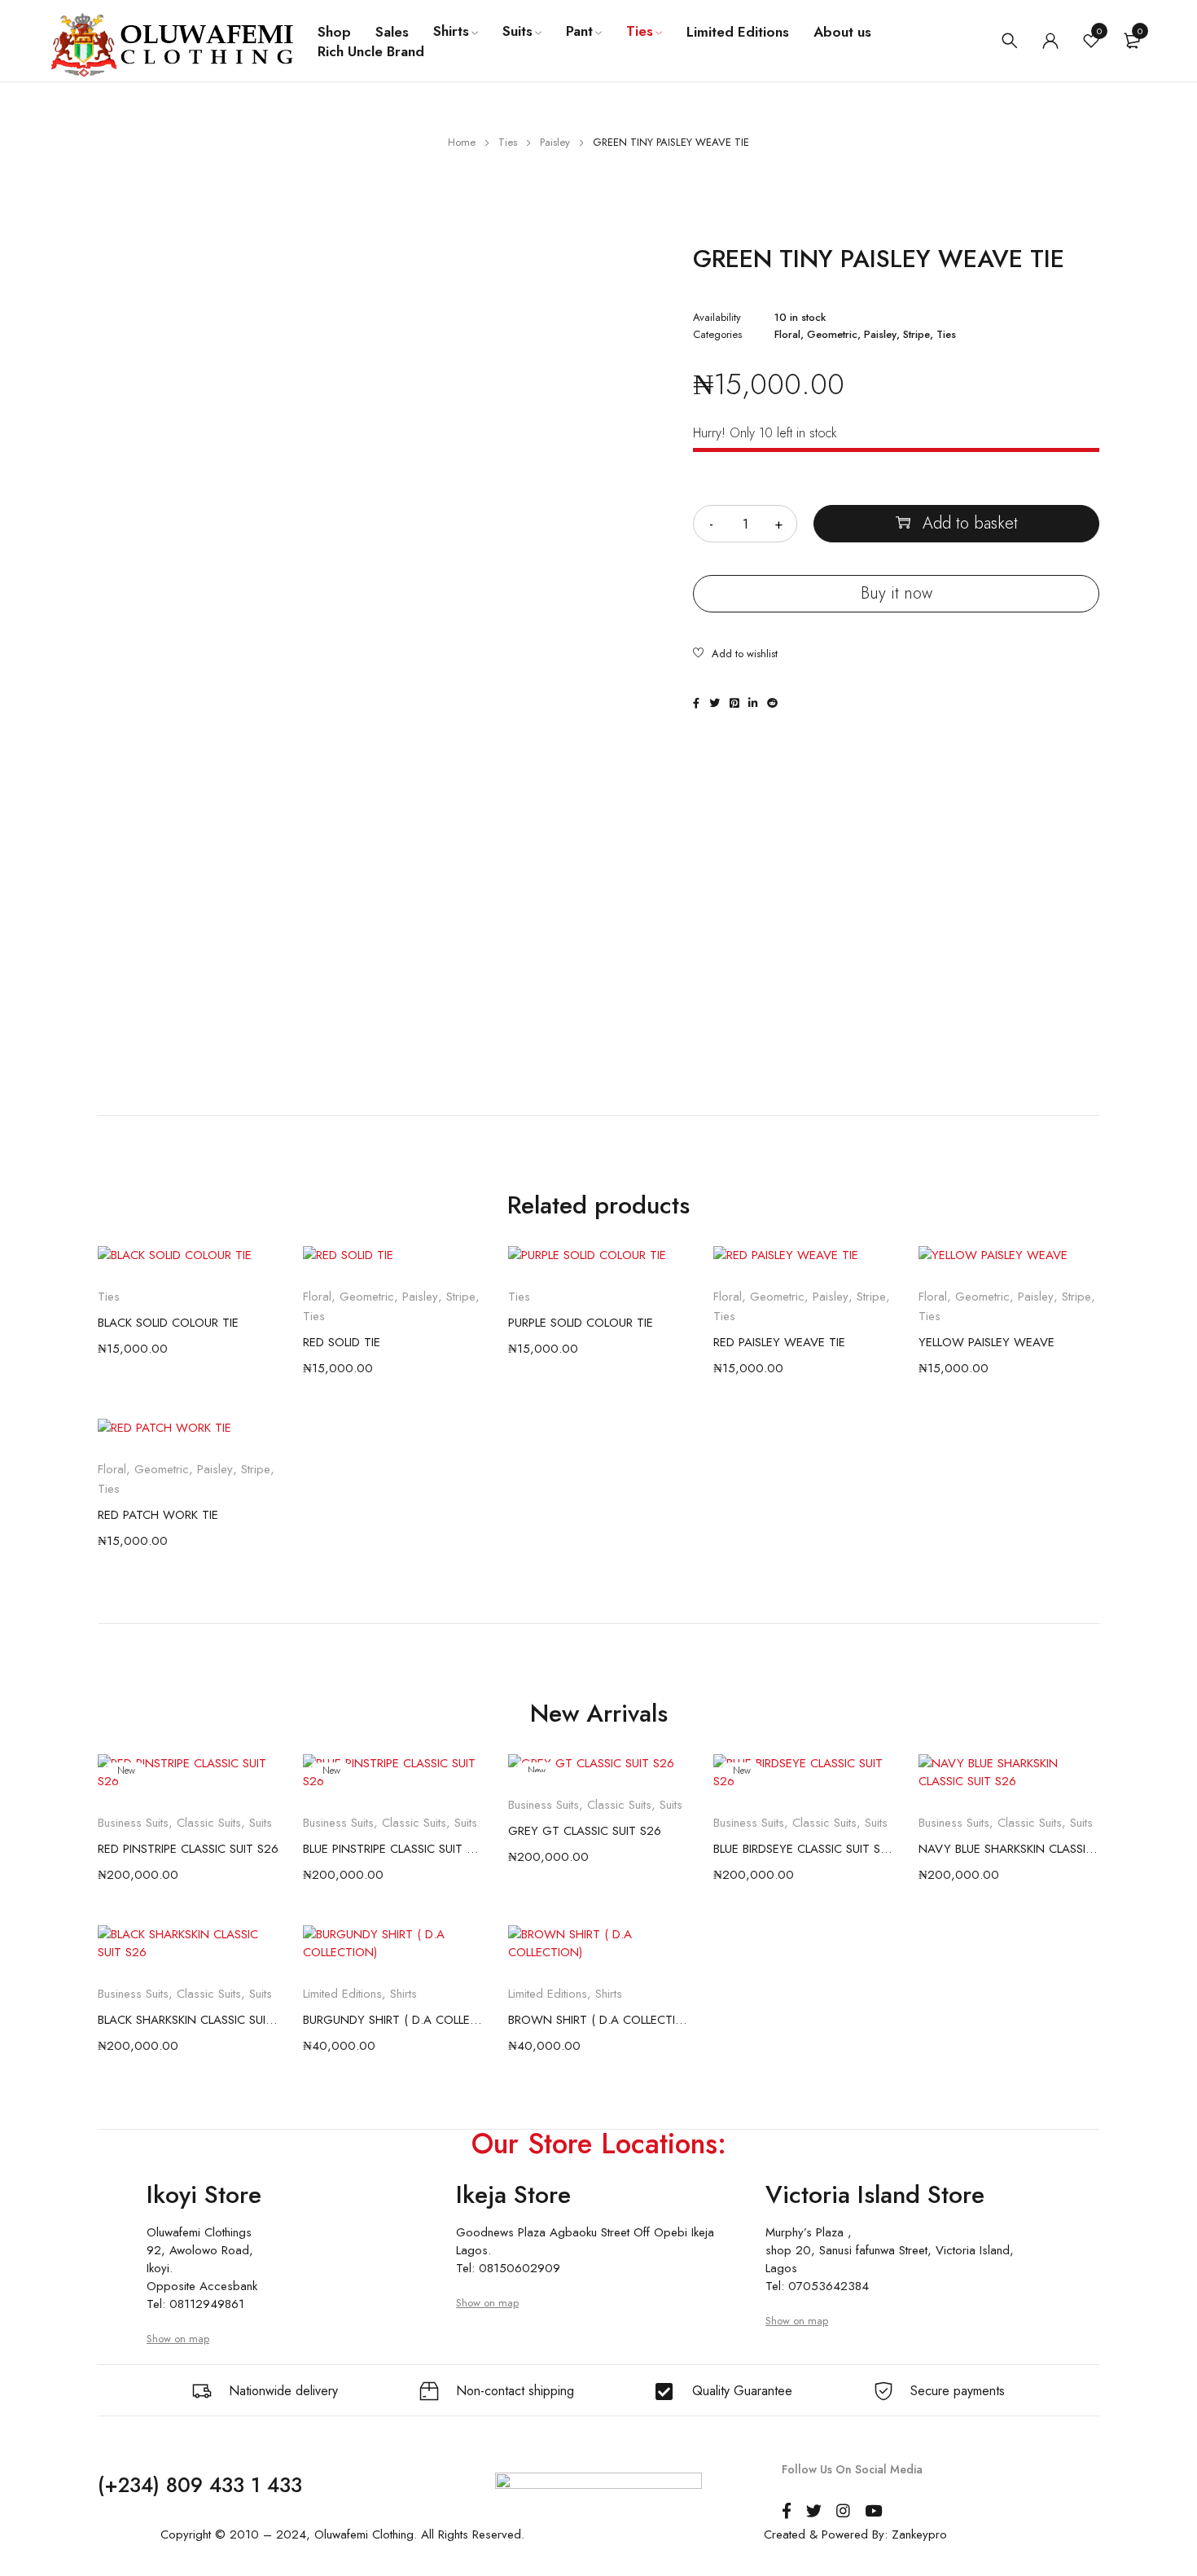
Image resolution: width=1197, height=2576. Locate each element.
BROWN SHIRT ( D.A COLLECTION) (598, 2020)
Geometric (832, 335)
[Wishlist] (735, 655)
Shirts (403, 1994)
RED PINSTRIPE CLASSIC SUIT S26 (188, 1849)
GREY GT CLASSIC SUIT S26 (585, 1831)
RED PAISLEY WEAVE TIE (779, 1342)
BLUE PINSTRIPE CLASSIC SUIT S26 (393, 1849)
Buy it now (897, 593)
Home (462, 142)
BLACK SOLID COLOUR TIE (168, 1323)
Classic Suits (209, 1823)
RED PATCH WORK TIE (158, 1515)
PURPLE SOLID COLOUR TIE (581, 1323)
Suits (261, 1823)
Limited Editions (342, 1994)
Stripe (916, 335)
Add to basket (970, 523)
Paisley (555, 142)
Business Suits (133, 1823)
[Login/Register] (1050, 41)
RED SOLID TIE (342, 1342)
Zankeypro (919, 2534)
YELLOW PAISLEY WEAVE (987, 1342)
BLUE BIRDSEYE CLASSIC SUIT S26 (804, 1849)
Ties (508, 142)
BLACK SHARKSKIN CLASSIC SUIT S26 (188, 2020)
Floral (787, 335)
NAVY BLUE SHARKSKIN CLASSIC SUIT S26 (1009, 1849)
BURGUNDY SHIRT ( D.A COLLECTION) (393, 2020)
